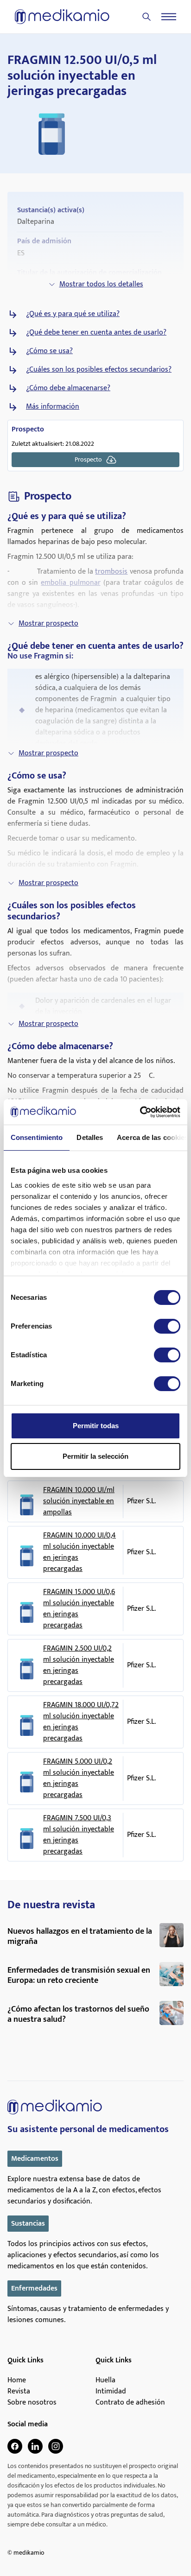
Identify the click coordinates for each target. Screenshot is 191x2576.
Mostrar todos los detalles (101, 284)
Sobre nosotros (32, 2403)
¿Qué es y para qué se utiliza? (73, 314)
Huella (105, 2380)
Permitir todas (96, 1426)
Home (17, 2380)
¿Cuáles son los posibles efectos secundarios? (99, 370)
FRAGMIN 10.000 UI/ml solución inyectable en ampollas (79, 1501)
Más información (53, 407)
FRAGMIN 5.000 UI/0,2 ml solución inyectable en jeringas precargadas (79, 1779)
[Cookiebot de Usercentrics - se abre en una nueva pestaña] (140, 1112)
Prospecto (88, 459)
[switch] (167, 1326)
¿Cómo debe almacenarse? (68, 388)
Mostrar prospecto (48, 623)
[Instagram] (56, 2446)
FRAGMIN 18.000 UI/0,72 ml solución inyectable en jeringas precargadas (81, 1722)
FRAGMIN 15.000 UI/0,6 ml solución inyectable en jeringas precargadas (79, 1609)
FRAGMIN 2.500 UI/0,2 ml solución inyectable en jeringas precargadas (79, 1665)
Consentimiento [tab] (37, 1137)
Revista (19, 2392)
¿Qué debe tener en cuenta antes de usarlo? (96, 333)
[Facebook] (15, 2446)
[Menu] (169, 17)
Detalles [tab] (90, 1137)
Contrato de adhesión (130, 2403)
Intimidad (111, 2392)
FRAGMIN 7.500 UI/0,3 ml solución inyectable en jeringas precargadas (79, 1835)
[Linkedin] (35, 2446)
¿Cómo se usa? (49, 351)
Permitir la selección (95, 1456)
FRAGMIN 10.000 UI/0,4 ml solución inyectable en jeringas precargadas (80, 1552)
